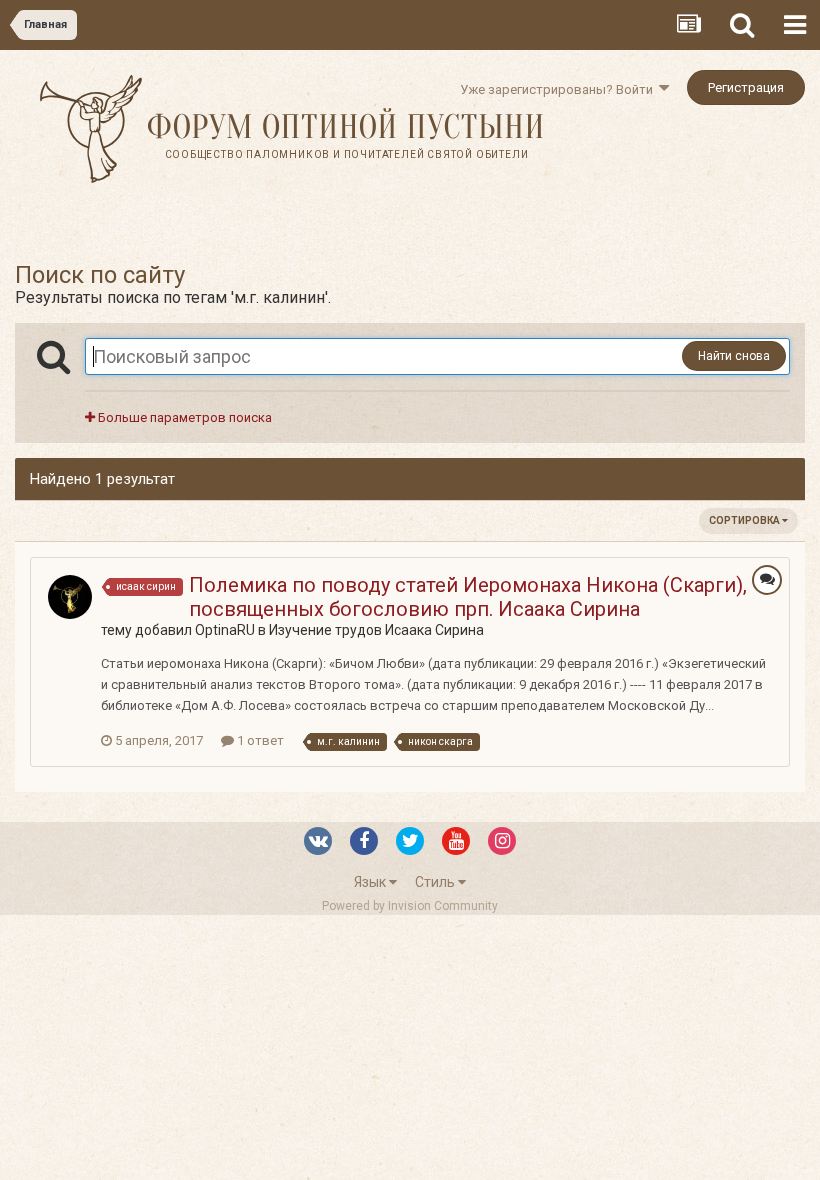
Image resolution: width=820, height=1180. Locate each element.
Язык (371, 882)
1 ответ (259, 740)
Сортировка (745, 520)
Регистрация (746, 87)
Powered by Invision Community (410, 906)
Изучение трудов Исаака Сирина (376, 630)
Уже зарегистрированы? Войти (559, 89)
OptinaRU (225, 630)
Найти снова (734, 356)
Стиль (436, 882)
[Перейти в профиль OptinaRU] (70, 597)
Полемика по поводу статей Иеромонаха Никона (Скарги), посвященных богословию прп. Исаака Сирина (468, 597)
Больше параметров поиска (183, 417)
